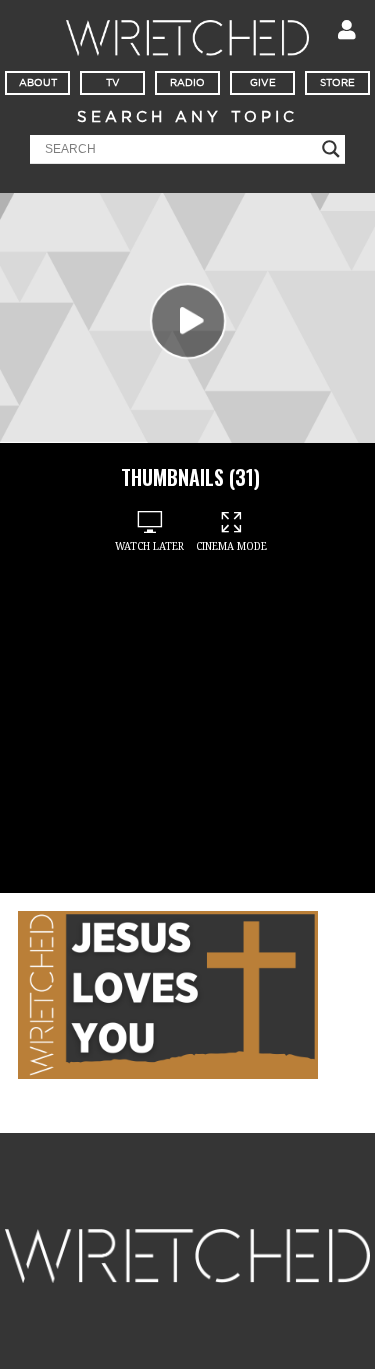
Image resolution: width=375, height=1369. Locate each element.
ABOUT (38, 83)
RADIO (187, 83)
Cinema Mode (231, 546)
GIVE (263, 83)
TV (113, 83)
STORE (337, 83)
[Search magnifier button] (331, 149)
